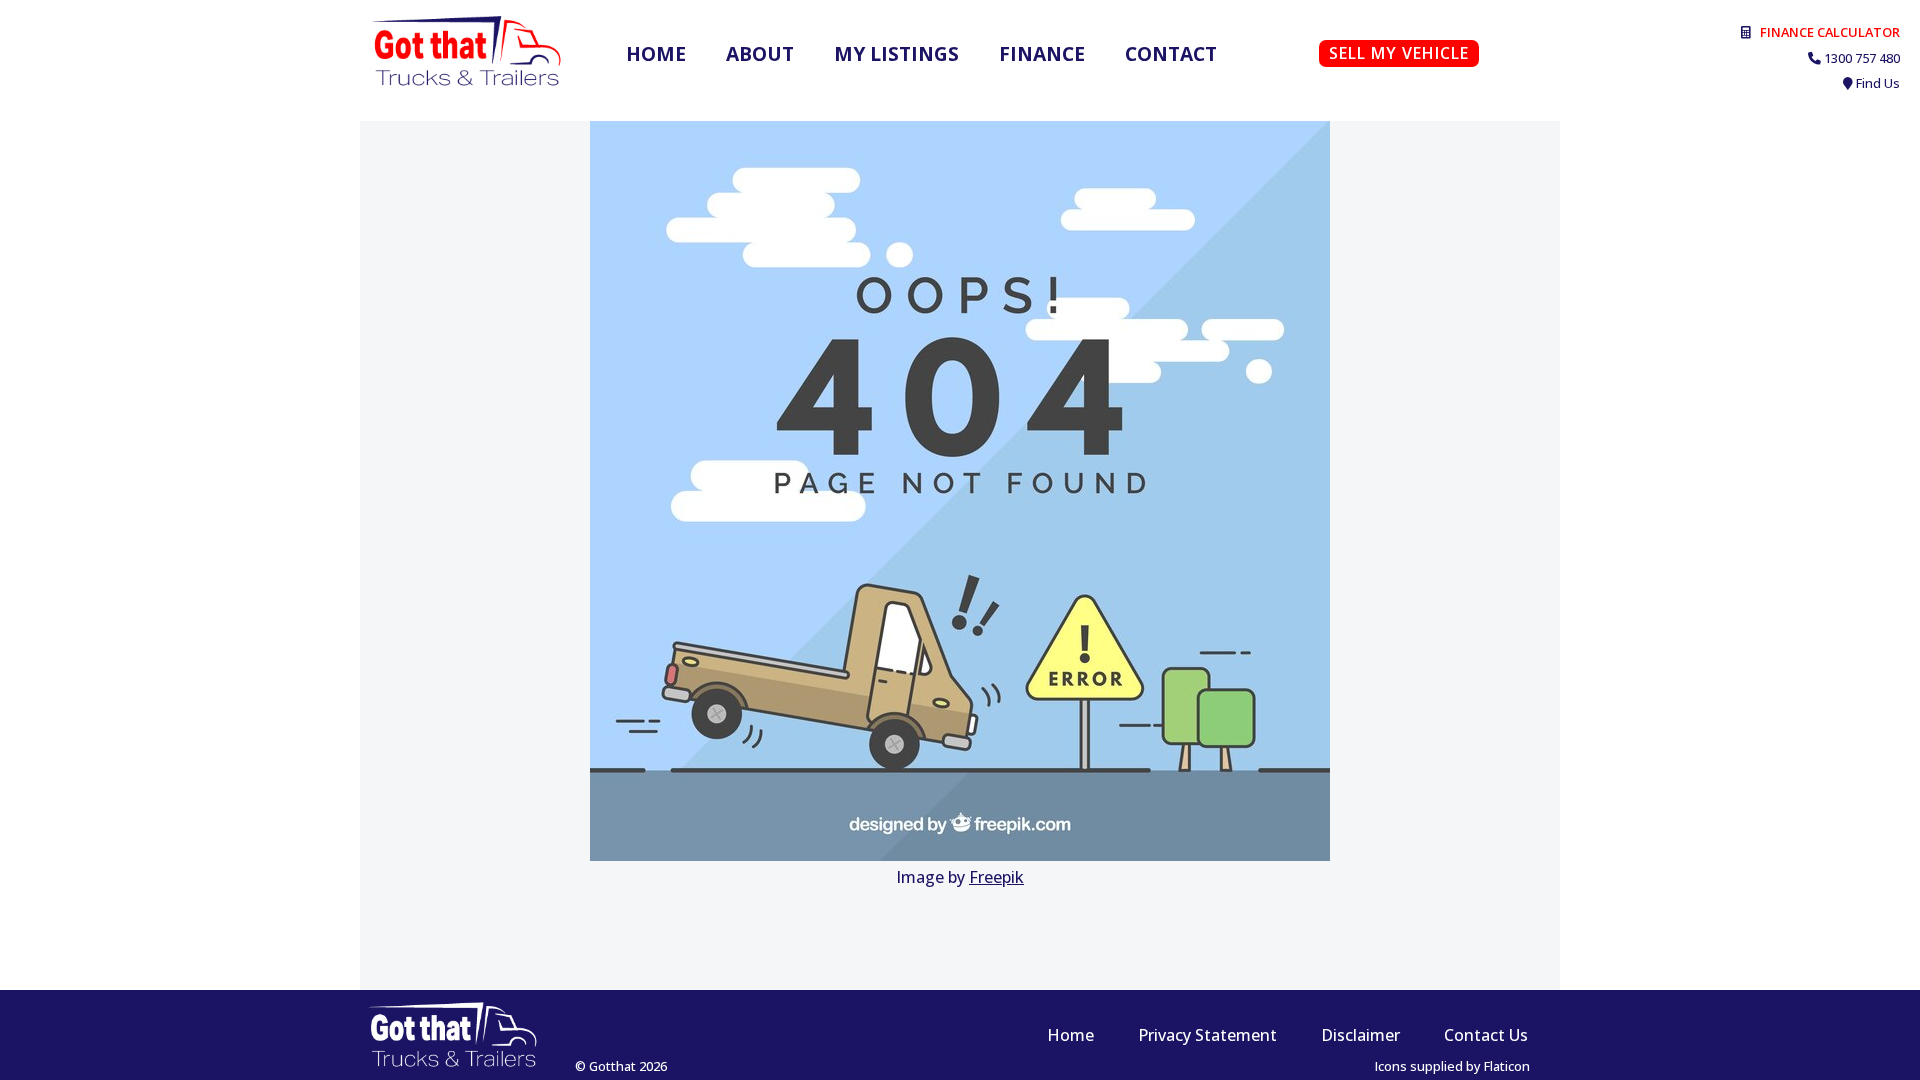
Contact (1171, 53)
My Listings (896, 53)
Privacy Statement (1207, 1035)
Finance (1042, 53)
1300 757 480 (1862, 58)
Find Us (1878, 83)
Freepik (996, 877)
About (760, 53)
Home (656, 53)
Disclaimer (1360, 1035)
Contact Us (1486, 1035)
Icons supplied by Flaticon (1452, 1066)
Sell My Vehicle (1399, 53)
